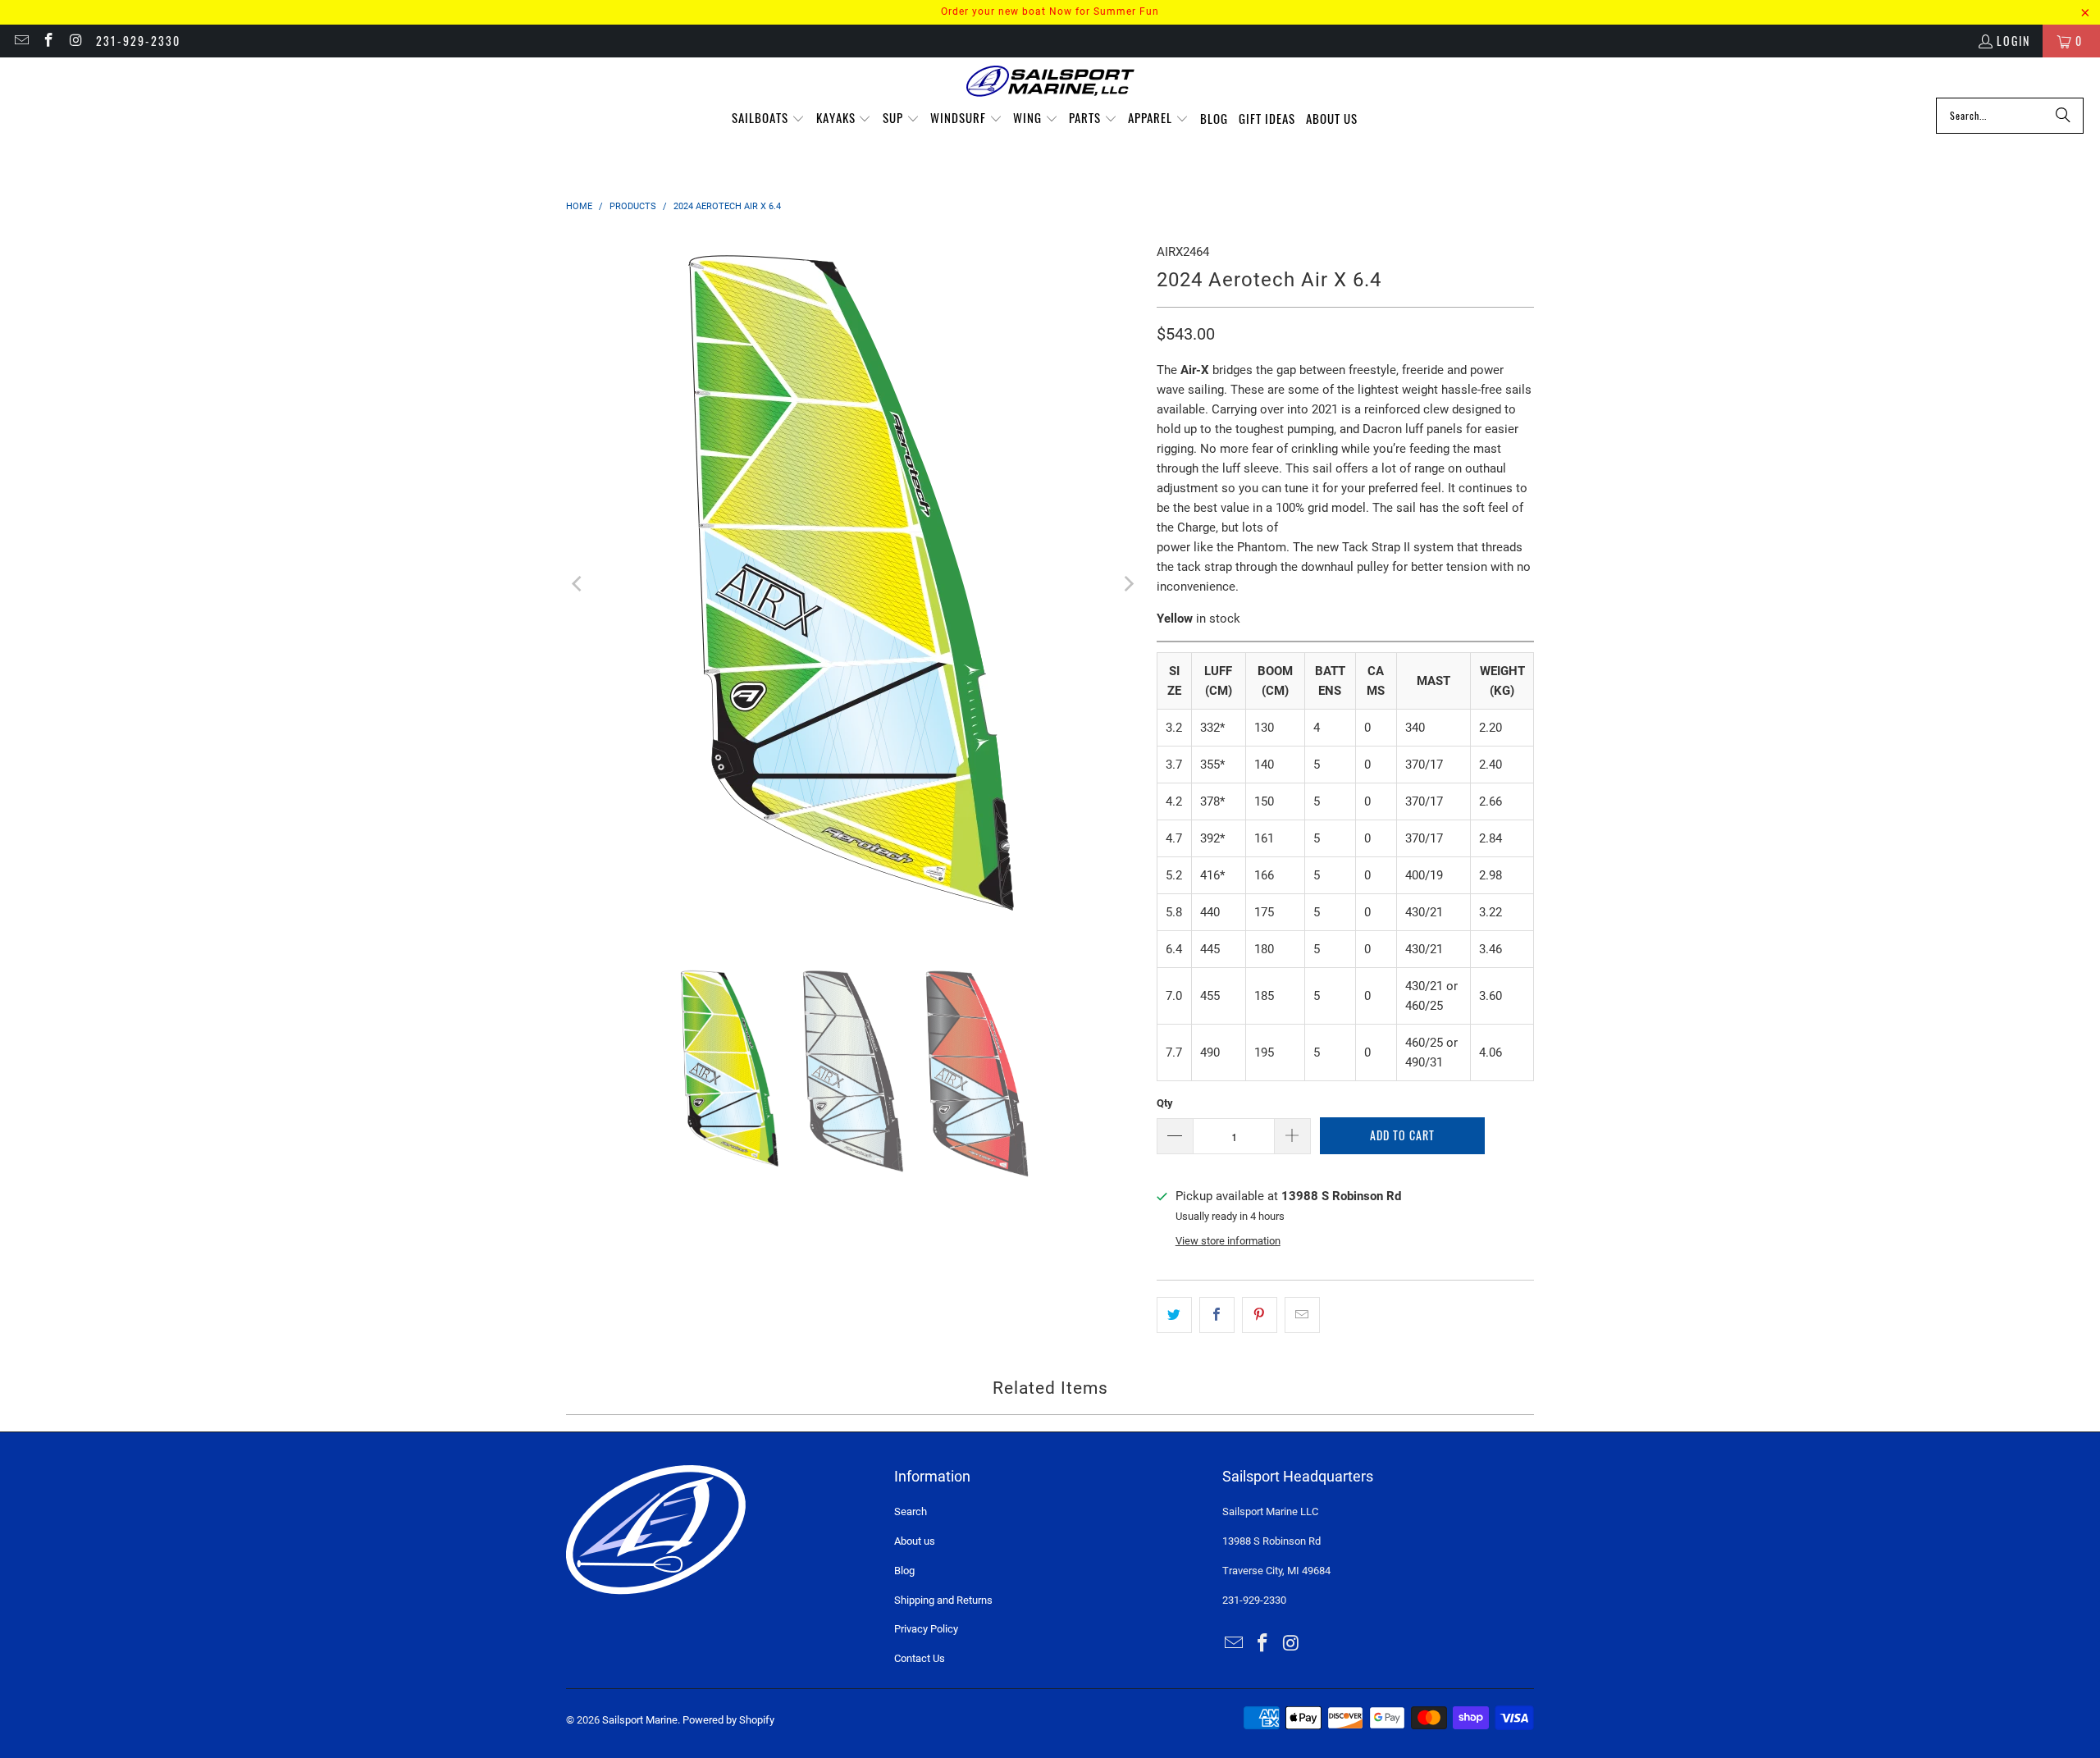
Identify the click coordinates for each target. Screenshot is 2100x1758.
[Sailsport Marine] (1050, 82)
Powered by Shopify (728, 1720)
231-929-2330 (138, 41)
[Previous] (578, 584)
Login (2013, 41)
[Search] (2063, 116)
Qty (1165, 1103)
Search (911, 1511)
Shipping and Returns (943, 1600)
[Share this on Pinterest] (1260, 1315)
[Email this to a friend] (1302, 1315)
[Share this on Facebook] (1217, 1315)
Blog (904, 1571)
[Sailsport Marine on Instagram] (75, 41)
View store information (1228, 1241)
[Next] (1128, 584)
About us (915, 1541)
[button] (768, 119)
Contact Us (920, 1658)
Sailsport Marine (640, 1720)
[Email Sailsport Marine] (21, 41)
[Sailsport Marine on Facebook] (48, 41)
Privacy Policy (926, 1629)
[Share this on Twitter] (1174, 1315)
